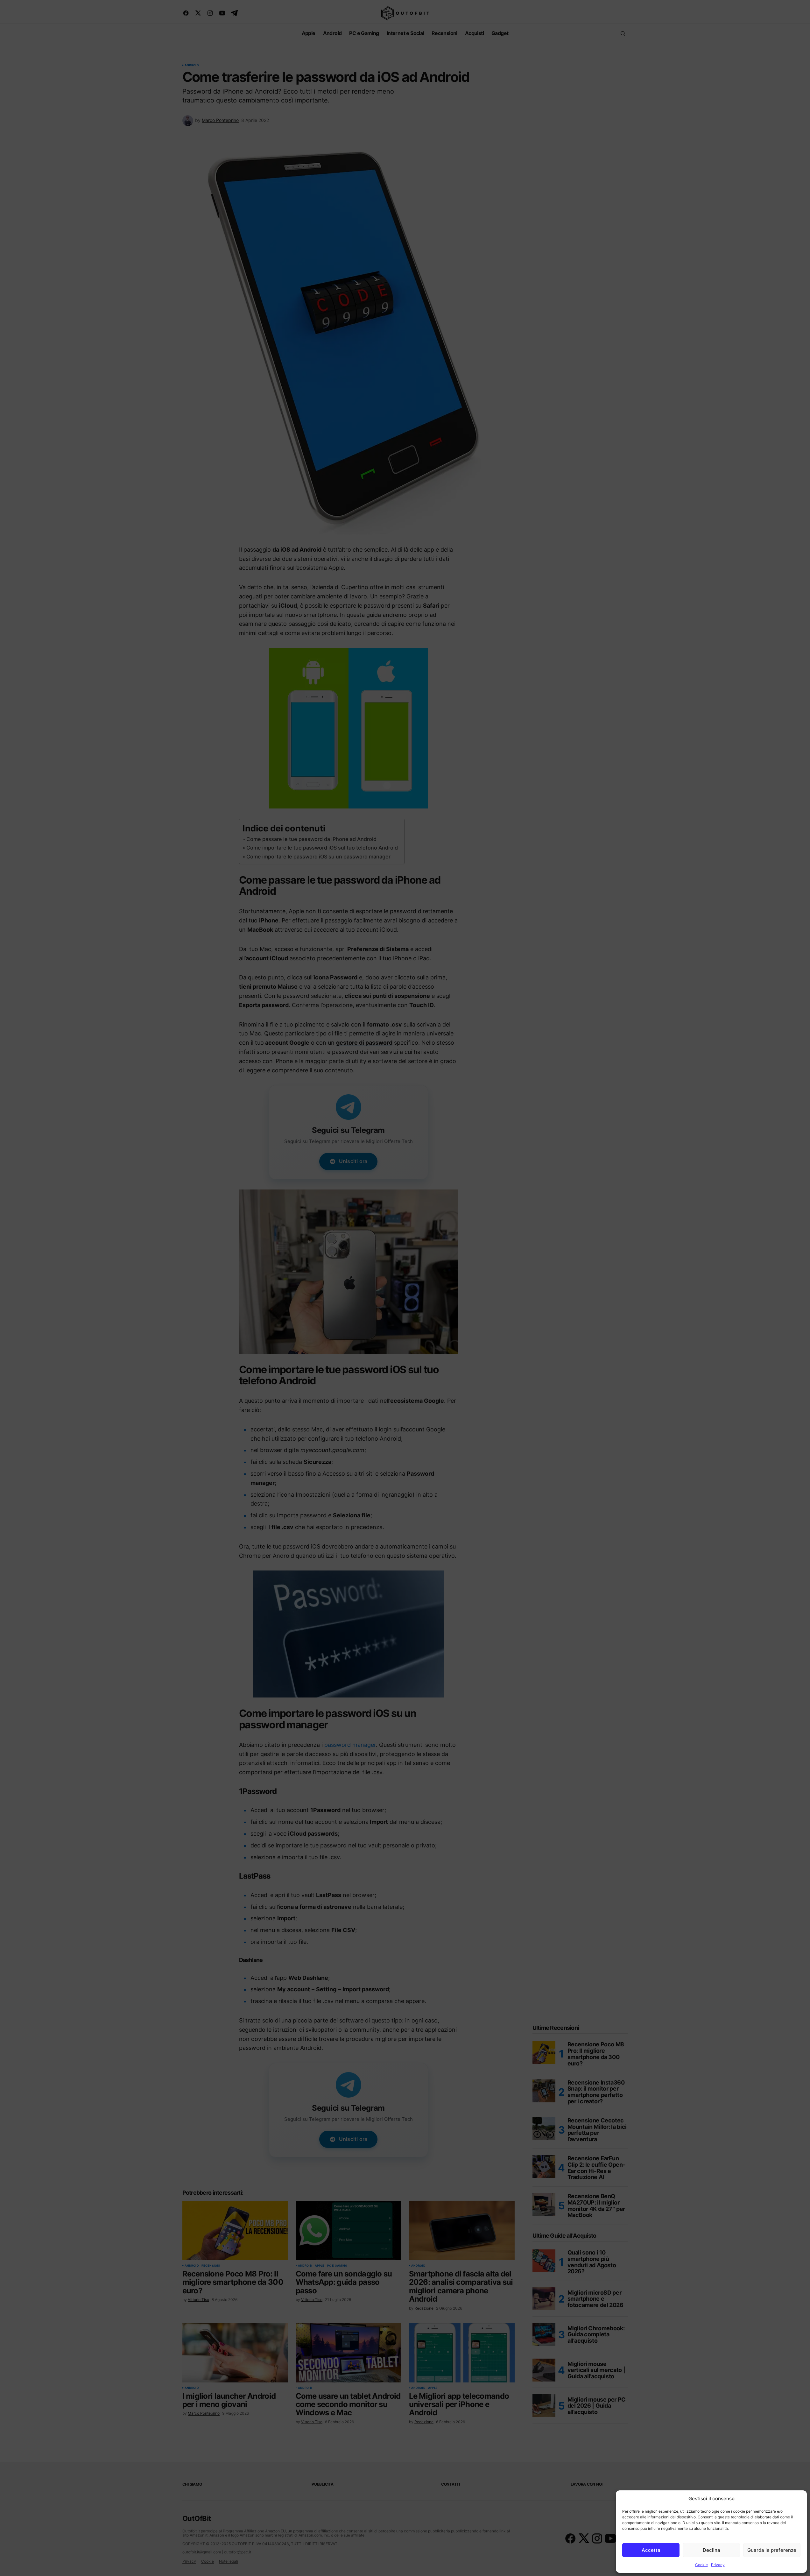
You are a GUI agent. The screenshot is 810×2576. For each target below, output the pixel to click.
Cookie (701, 2565)
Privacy (718, 2565)
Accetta (651, 2550)
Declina (711, 2550)
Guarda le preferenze (772, 2550)
